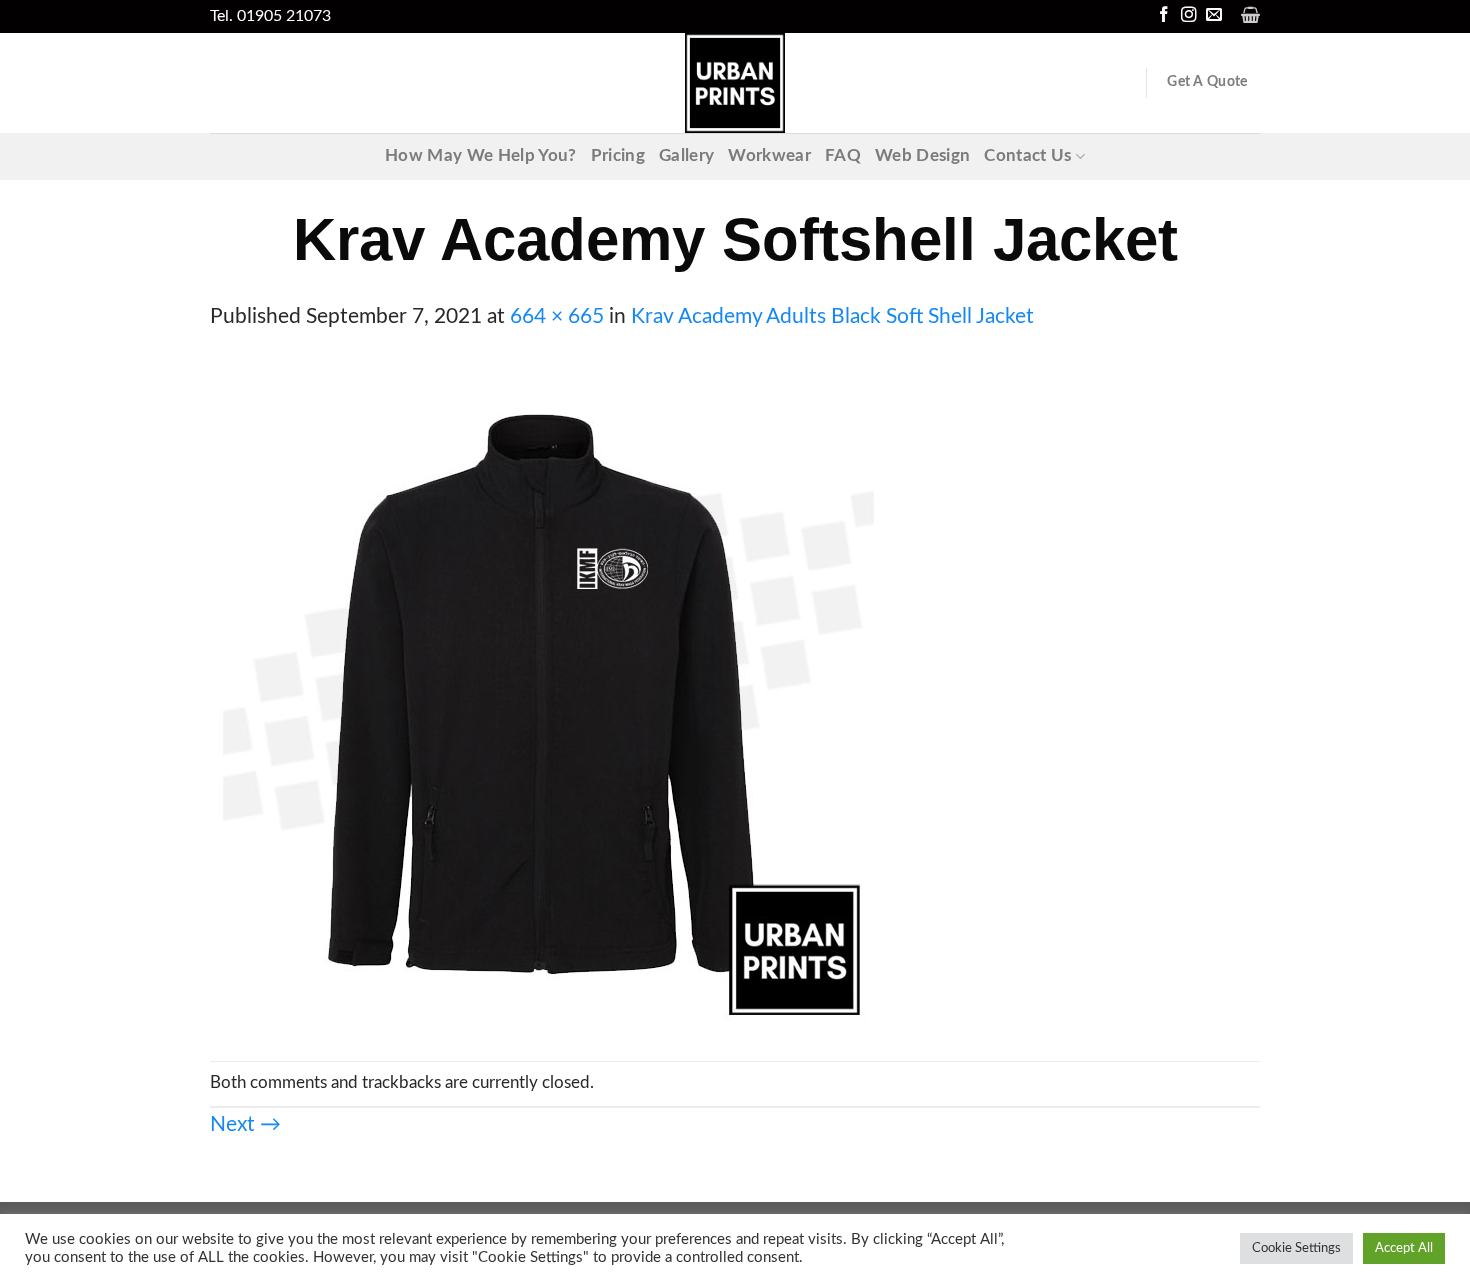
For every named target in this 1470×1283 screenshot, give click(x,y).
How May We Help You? (481, 156)
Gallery (686, 156)
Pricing (618, 156)
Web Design (922, 156)
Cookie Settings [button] (1296, 1248)
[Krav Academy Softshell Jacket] (542, 695)
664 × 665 (557, 316)
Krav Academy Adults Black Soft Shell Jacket (832, 316)
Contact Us (1027, 156)
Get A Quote (1207, 82)
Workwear (769, 156)
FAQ (843, 156)
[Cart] (1250, 15)
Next (245, 1124)
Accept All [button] (1404, 1248)
